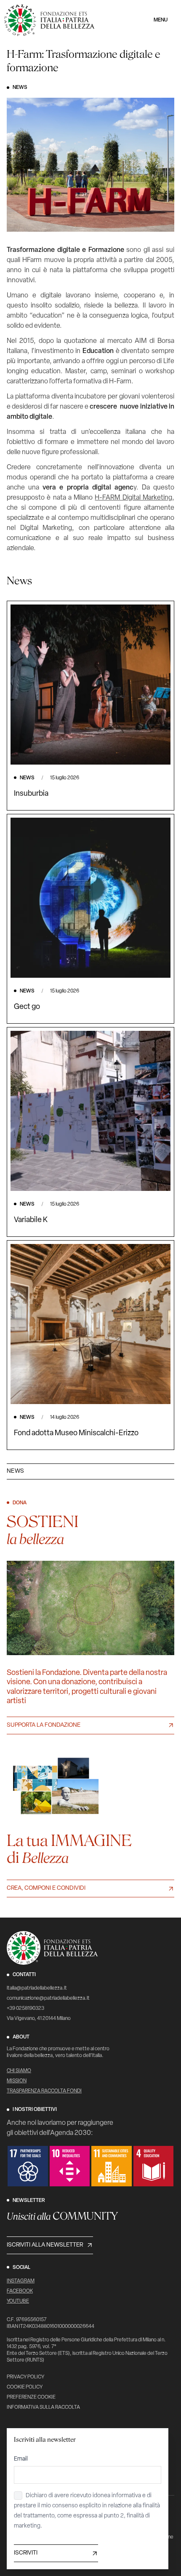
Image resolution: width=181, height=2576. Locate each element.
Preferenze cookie (31, 2397)
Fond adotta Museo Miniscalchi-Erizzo (76, 1434)
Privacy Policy (25, 2377)
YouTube (18, 2301)
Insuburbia (31, 794)
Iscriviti (26, 2553)
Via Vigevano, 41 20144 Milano (39, 2019)
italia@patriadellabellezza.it (37, 1988)
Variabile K (31, 1220)
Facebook (20, 2291)
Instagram (21, 2281)
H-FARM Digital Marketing (133, 498)
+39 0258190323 (25, 2009)
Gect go (27, 1007)
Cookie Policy (25, 2387)
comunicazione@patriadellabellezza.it (48, 1998)
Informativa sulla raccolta (43, 2407)
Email (21, 2459)
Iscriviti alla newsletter (45, 2245)
